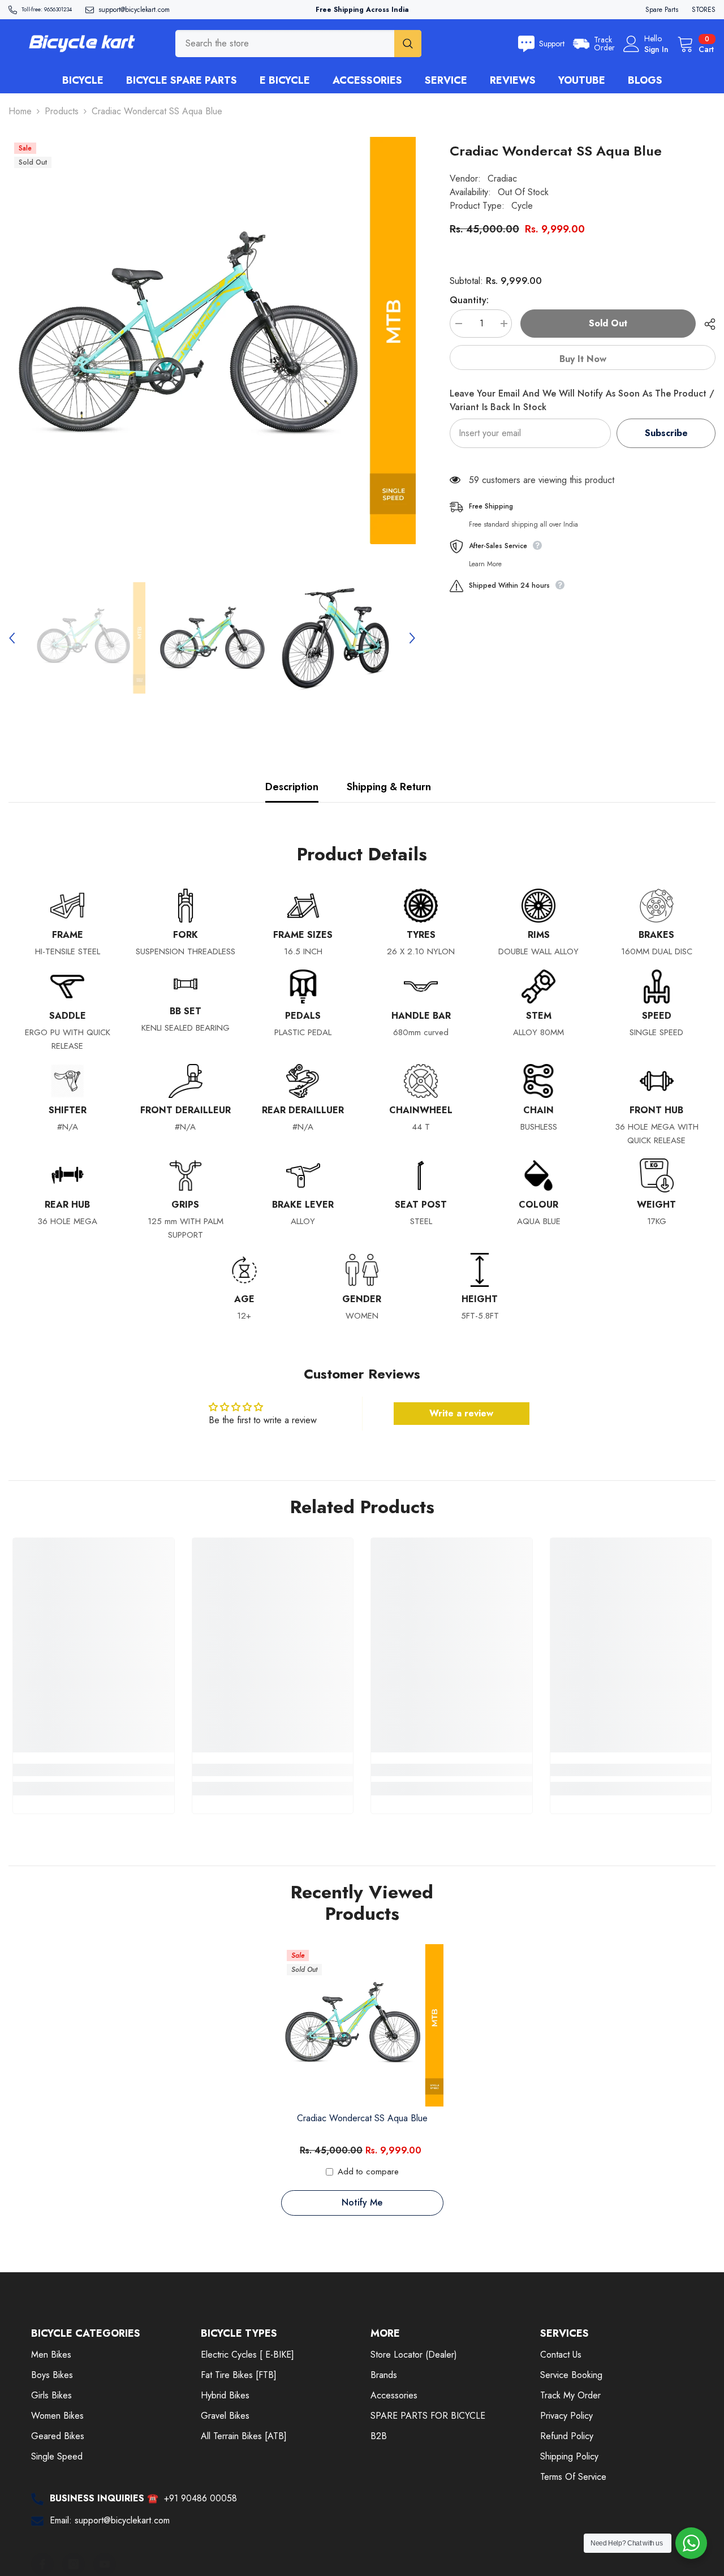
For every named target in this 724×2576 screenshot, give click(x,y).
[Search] (298, 44)
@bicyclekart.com (145, 10)
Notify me (362, 2202)
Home (20, 111)
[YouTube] (105, 2564)
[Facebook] (42, 2564)
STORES (704, 10)
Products (62, 111)
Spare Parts (662, 10)
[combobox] (285, 44)
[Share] (706, 324)
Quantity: (469, 300)
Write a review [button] (461, 1413)
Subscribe (666, 433)
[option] (212, 341)
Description (292, 787)
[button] (12, 638)
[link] (94, 1770)
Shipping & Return (389, 787)
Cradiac (502, 178)
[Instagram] (74, 2564)
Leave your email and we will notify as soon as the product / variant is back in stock (582, 400)
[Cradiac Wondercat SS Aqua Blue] (362, 2025)
